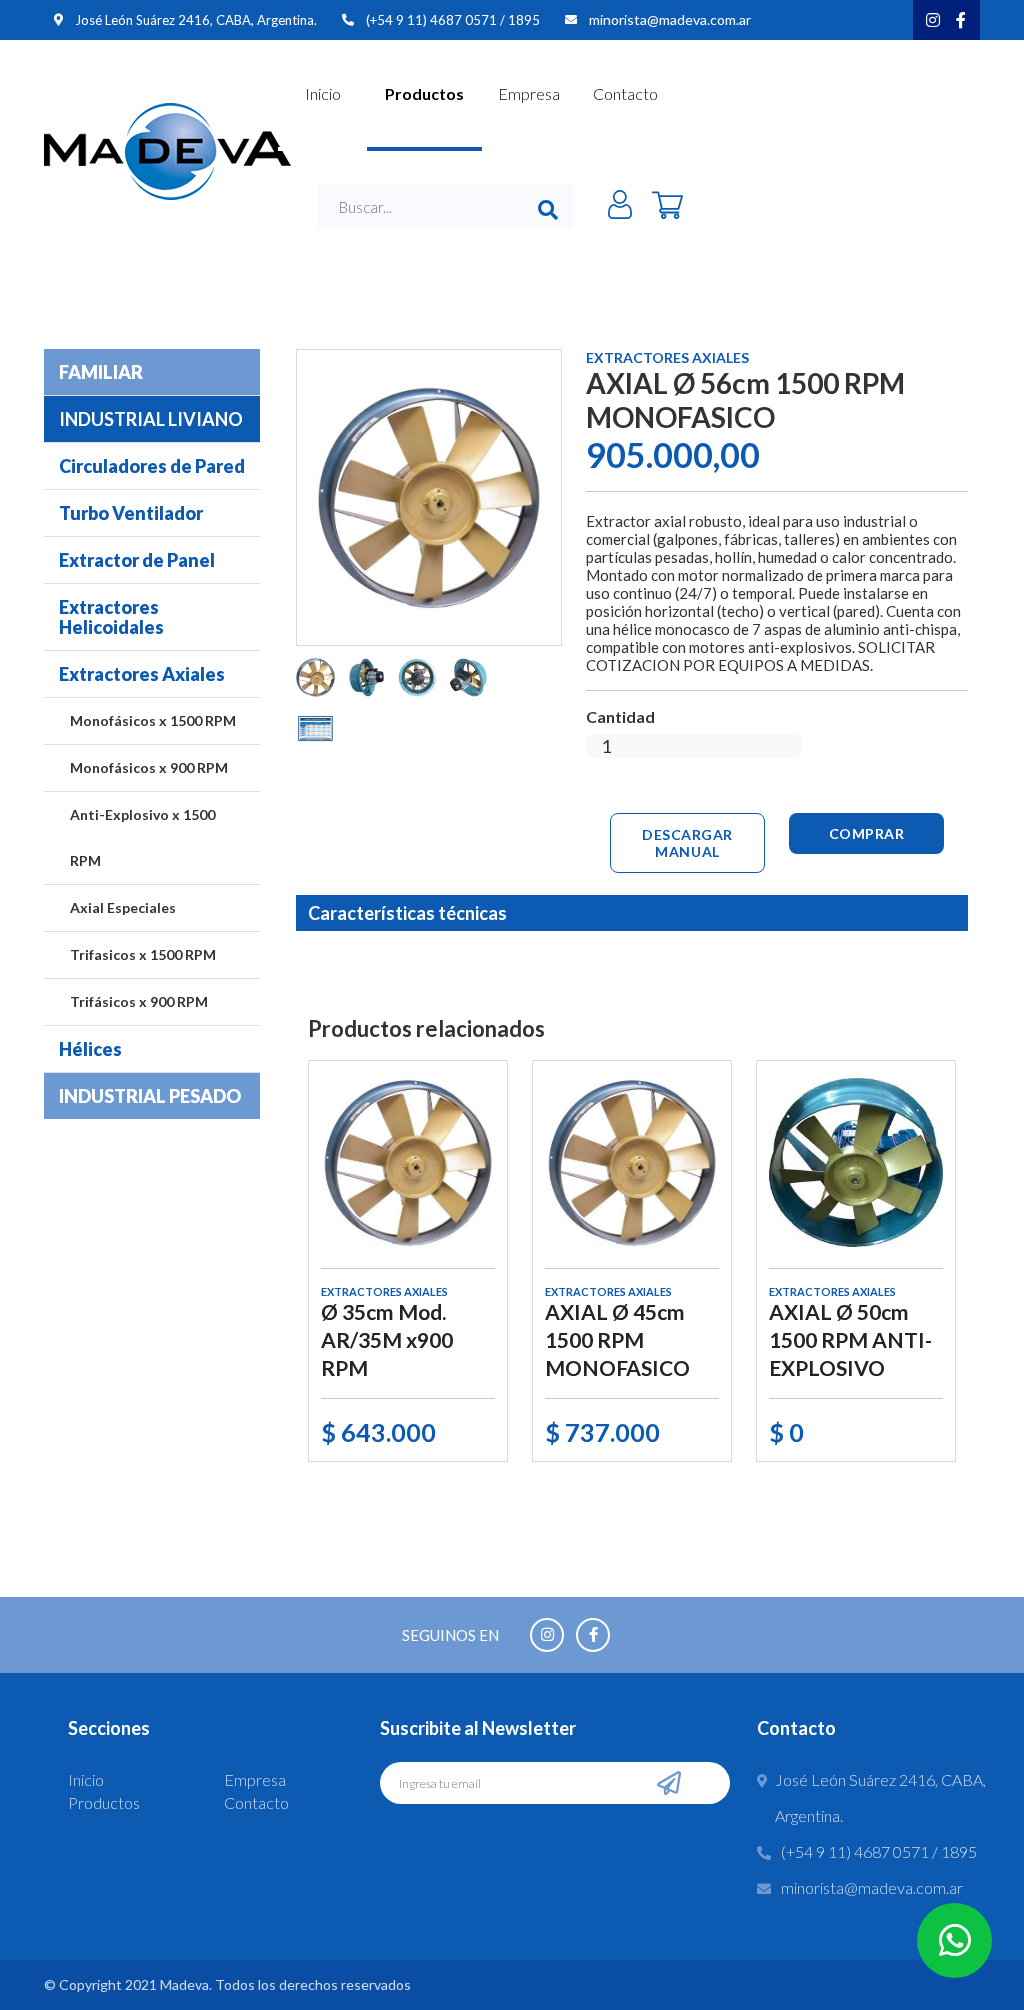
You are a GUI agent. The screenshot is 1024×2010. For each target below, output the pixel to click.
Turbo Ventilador (131, 513)
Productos (424, 93)
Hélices (90, 1049)
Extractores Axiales (142, 674)
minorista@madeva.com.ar (670, 19)
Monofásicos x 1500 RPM (153, 720)
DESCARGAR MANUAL (687, 843)
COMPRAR (867, 833)
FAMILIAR (101, 372)
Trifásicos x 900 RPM (139, 1001)
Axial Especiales (123, 907)
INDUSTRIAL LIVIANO (151, 419)
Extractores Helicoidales (111, 617)
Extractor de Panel (137, 560)
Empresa (529, 93)
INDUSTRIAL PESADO (150, 1096)
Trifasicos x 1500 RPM (143, 954)
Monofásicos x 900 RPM (149, 767)
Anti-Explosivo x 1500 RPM (142, 837)
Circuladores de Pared (152, 466)
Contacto (625, 93)
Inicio (323, 93)
